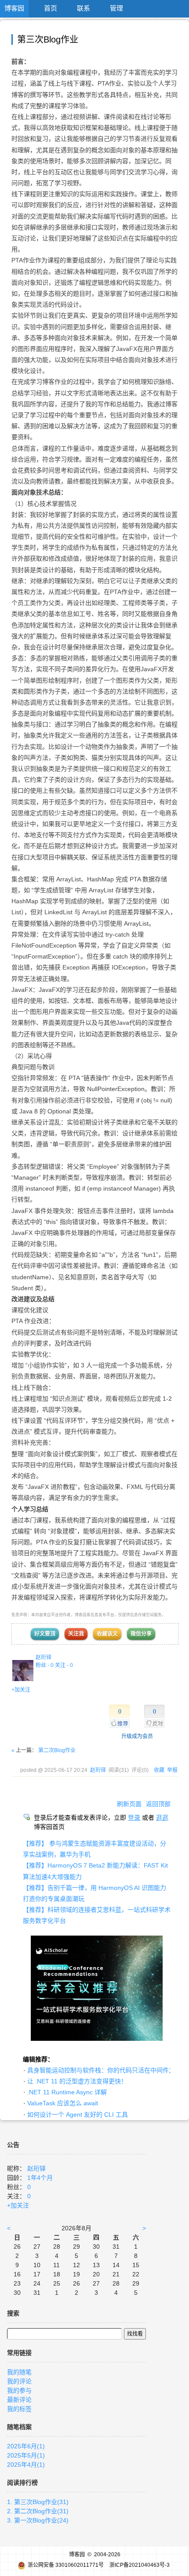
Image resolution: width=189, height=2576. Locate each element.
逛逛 (162, 1818)
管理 (116, 8)
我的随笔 (19, 2372)
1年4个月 (40, 2178)
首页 (51, 8)
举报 (172, 1770)
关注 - (64, 1665)
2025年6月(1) (26, 2446)
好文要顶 (45, 1634)
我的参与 (19, 2390)
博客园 (14, 8)
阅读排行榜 (22, 2483)
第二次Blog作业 (57, 1750)
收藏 (159, 1770)
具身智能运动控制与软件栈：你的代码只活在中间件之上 (104, 2070)
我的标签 (19, 2409)
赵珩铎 (44, 1657)
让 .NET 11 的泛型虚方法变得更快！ (77, 2081)
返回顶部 (158, 1804)
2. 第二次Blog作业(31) (38, 2511)
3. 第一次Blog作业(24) (38, 2520)
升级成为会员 (137, 1736)
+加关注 (21, 1690)
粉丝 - (45, 1665)
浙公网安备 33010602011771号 (66, 2565)
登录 (134, 1818)
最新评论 (19, 2400)
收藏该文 (107, 1634)
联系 (84, 8)
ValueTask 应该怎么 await (63, 2103)
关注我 (76, 1634)
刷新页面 (129, 1804)
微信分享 (141, 1634)
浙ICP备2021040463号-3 (140, 2565)
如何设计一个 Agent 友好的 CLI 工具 (78, 2114)
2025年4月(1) (26, 2465)
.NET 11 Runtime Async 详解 (67, 2092)
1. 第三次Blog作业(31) (38, 2502)
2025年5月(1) (26, 2455)
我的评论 (19, 2381)
